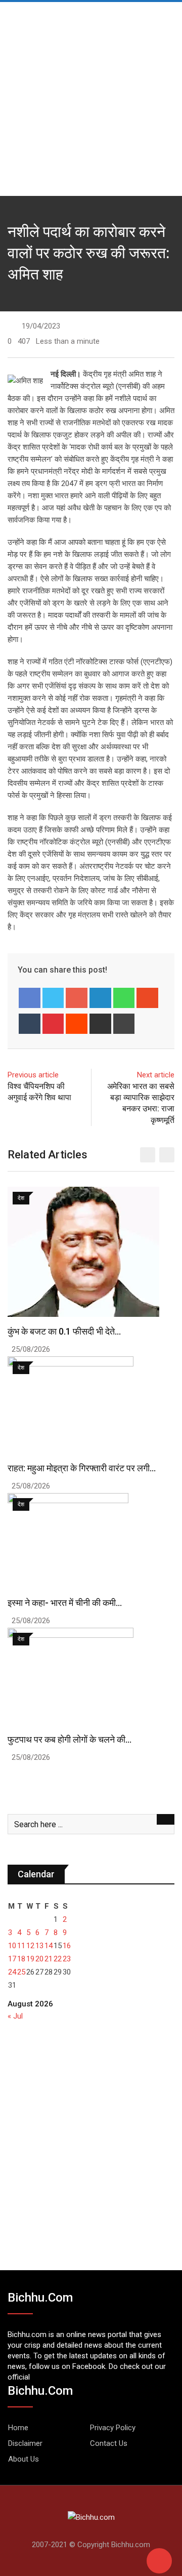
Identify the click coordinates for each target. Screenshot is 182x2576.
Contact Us (109, 2443)
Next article (156, 1075)
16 (67, 1946)
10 (12, 1946)
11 (21, 1946)
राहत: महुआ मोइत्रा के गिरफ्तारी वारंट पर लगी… (82, 1468)
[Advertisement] (91, 96)
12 (30, 1946)
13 (39, 1946)
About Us (24, 2459)
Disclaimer (25, 2443)
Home (18, 2428)
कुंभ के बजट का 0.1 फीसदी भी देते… (64, 1331)
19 (30, 1959)
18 (21, 1959)
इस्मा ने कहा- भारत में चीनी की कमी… (65, 1603)
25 (21, 1972)
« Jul (15, 2016)
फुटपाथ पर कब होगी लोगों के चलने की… (70, 1739)
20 (39, 1959)
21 (49, 1959)
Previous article (33, 1075)
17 (12, 1959)
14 (49, 1946)
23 (67, 1959)
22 (58, 1959)
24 (12, 1972)
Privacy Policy (113, 2428)
